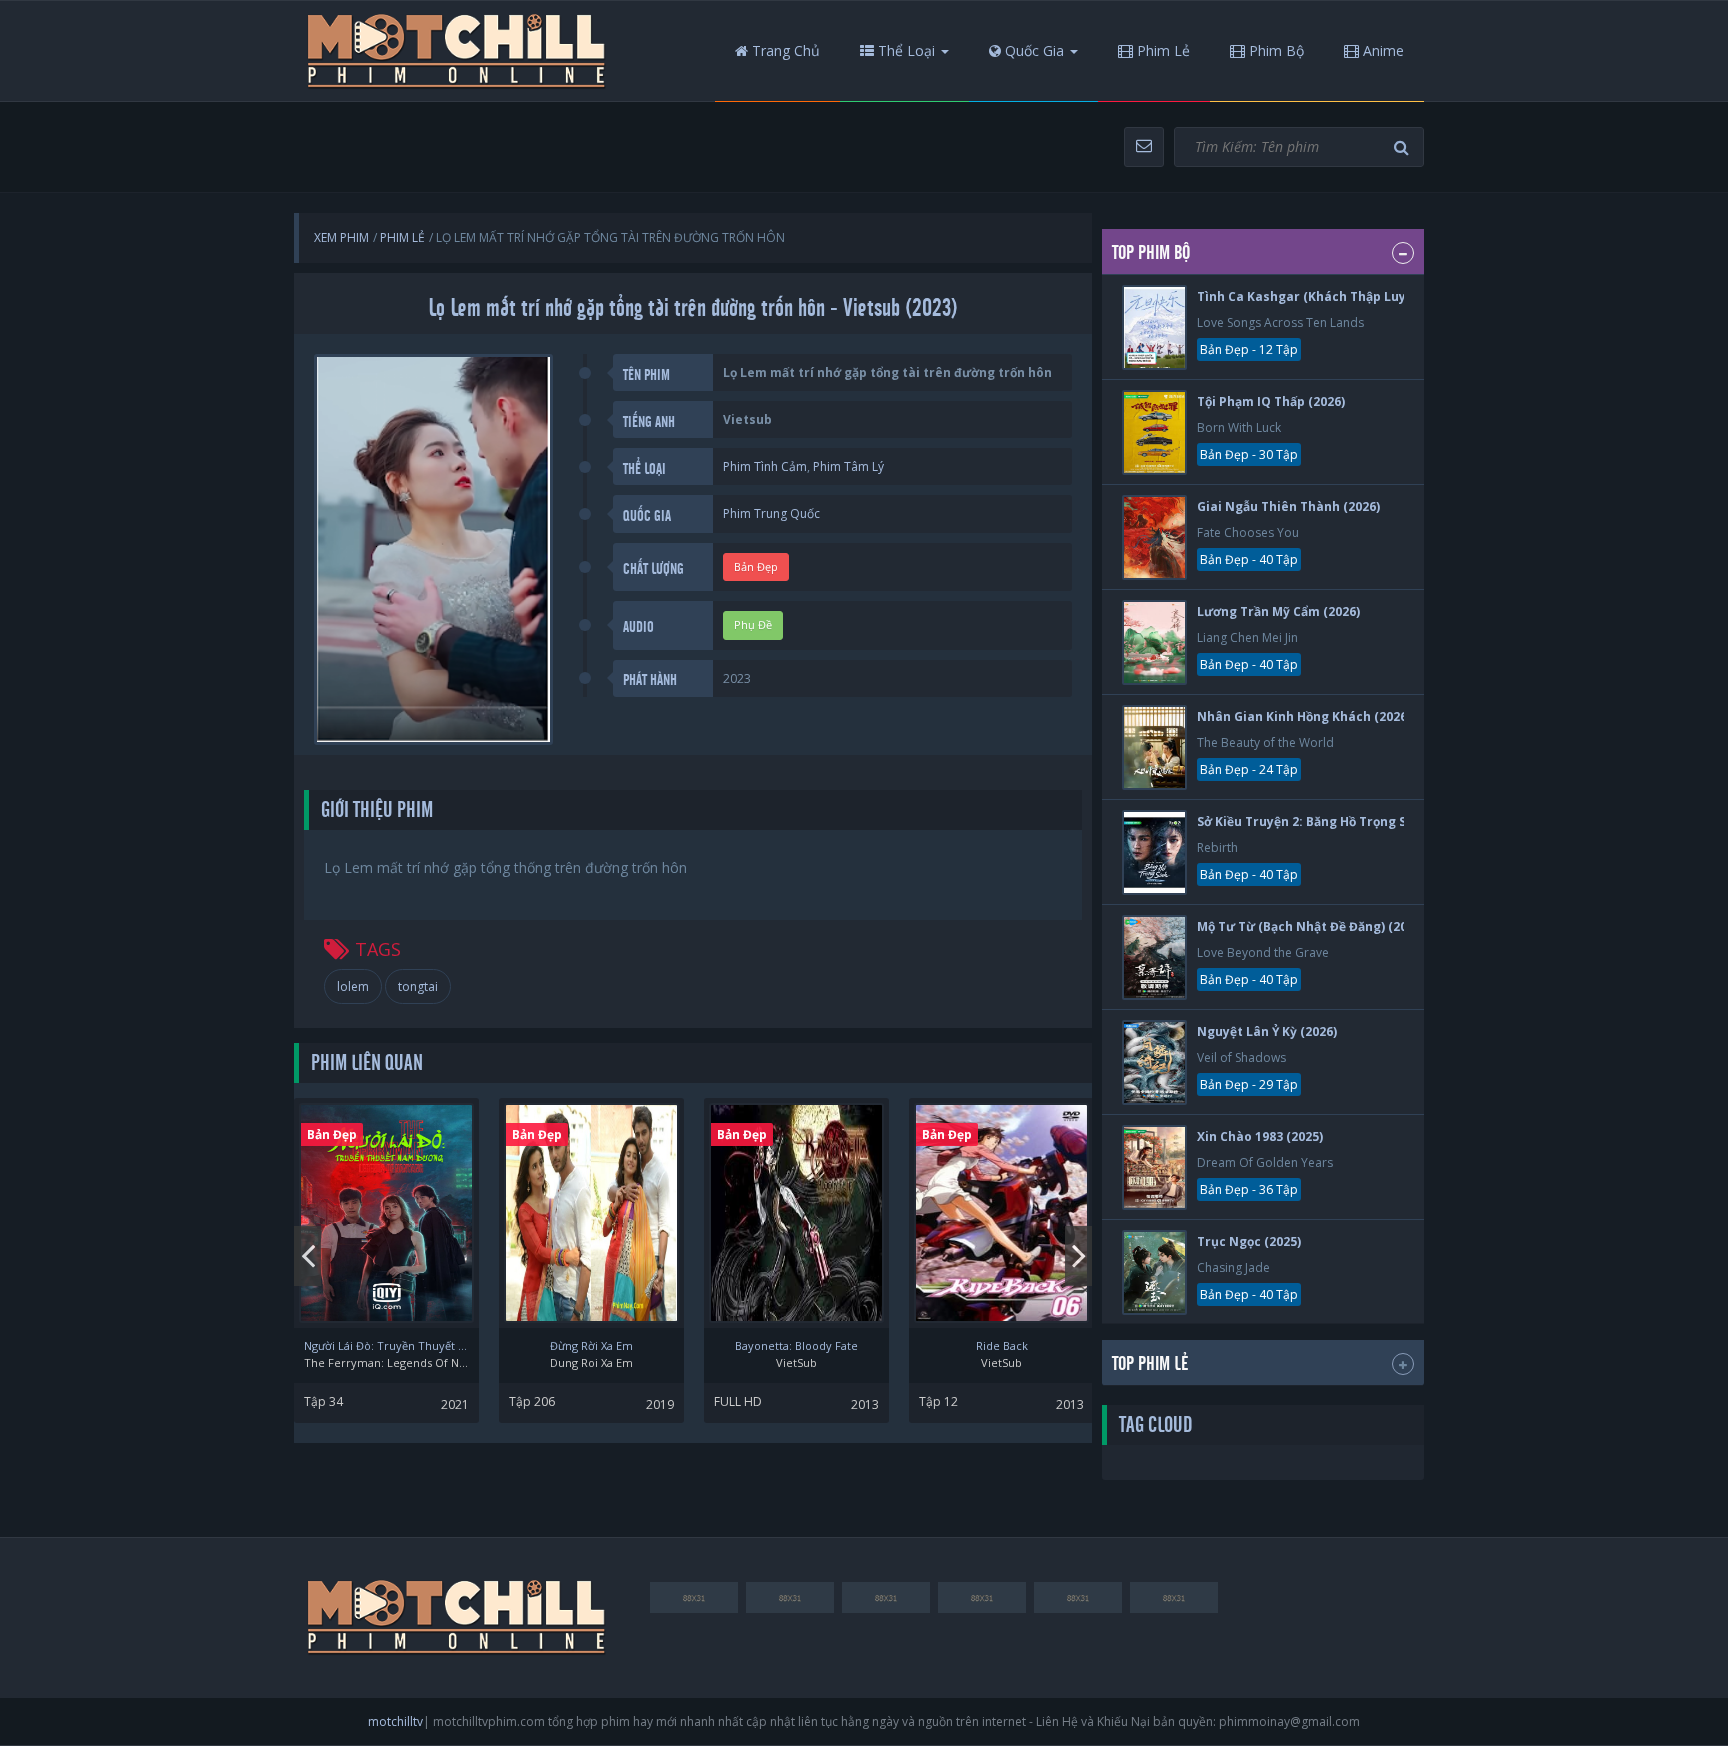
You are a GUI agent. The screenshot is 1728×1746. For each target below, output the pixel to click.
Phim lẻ (1161, 50)
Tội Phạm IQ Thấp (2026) (1271, 401)
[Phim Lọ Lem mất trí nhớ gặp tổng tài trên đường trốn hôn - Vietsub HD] (457, 51)
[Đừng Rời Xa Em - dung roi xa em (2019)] (591, 1213)
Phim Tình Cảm (765, 466)
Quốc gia (1032, 50)
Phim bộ (1274, 50)
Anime (1381, 50)
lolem (353, 986)
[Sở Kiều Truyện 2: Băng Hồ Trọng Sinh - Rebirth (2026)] (1154, 852)
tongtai (418, 986)
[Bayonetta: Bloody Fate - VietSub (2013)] (796, 1213)
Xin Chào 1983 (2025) (1260, 1136)
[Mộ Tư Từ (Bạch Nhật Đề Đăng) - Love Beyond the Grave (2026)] (1154, 957)
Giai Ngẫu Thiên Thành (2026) (1288, 506)
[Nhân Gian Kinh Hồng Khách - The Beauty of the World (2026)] (1154, 747)
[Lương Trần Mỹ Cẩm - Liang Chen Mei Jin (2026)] (1154, 642)
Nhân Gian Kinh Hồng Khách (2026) (1304, 716)
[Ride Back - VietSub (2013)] (1001, 1213)
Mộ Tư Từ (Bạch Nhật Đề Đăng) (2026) (1311, 926)
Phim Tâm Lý (848, 466)
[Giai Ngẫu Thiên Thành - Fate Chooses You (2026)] (1154, 537)
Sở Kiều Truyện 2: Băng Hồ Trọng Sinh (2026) (1331, 821)
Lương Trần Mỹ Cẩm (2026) (1278, 611)
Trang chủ (784, 50)
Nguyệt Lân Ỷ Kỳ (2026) (1267, 1031)
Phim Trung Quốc (771, 513)
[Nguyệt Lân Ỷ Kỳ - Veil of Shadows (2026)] (1154, 1062)
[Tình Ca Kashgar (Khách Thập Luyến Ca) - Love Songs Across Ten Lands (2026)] (1154, 327)
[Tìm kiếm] (1404, 147)
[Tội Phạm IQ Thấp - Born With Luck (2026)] (1154, 432)
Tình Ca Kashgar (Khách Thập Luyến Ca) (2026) (1340, 296)
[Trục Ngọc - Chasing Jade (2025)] (1154, 1272)
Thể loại (904, 50)
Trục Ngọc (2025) (1249, 1241)
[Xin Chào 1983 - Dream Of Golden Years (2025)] (1154, 1167)
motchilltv (395, 1721)
